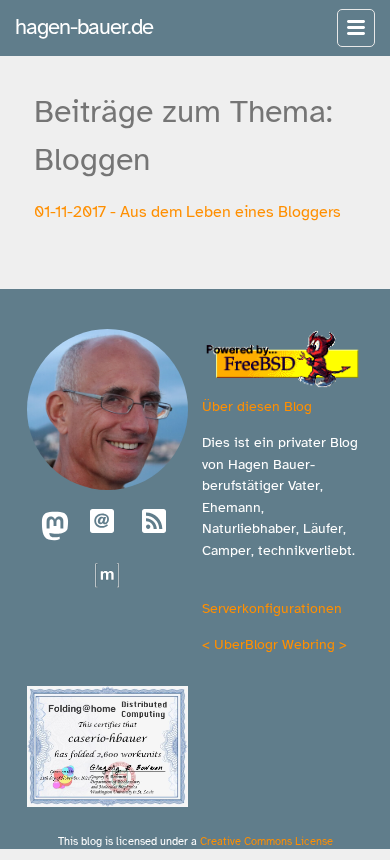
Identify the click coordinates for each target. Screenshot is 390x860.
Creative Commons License (266, 841)
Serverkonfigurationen (272, 608)
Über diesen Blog (257, 406)
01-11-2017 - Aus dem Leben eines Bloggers (187, 212)
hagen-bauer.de (84, 26)
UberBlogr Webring (274, 644)
